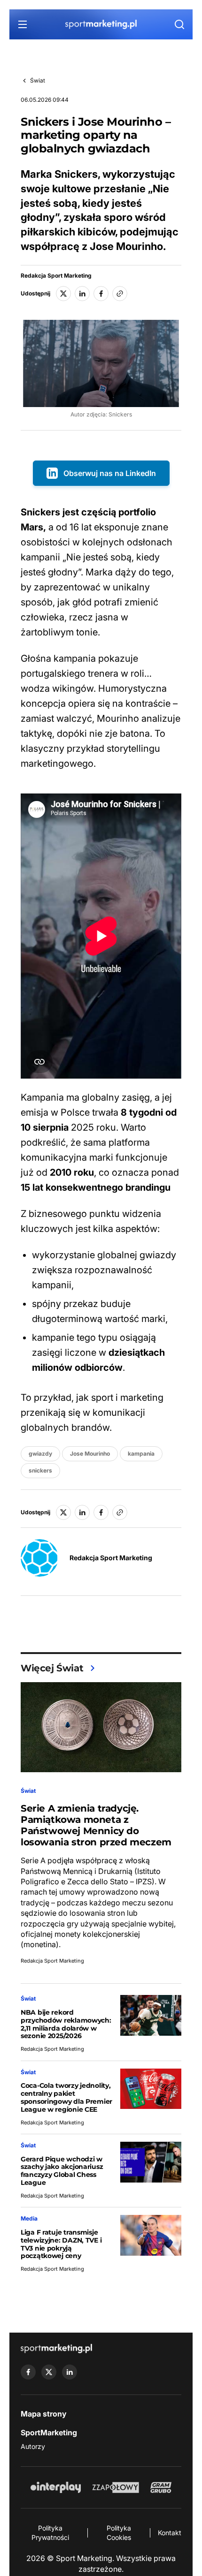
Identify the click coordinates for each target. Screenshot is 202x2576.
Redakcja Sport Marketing (56, 276)
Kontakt (170, 2533)
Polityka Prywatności (50, 2533)
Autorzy (33, 2446)
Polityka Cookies (119, 2533)
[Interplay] (55, 2487)
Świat (38, 80)
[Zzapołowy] (116, 2487)
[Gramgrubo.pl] (161, 2487)
